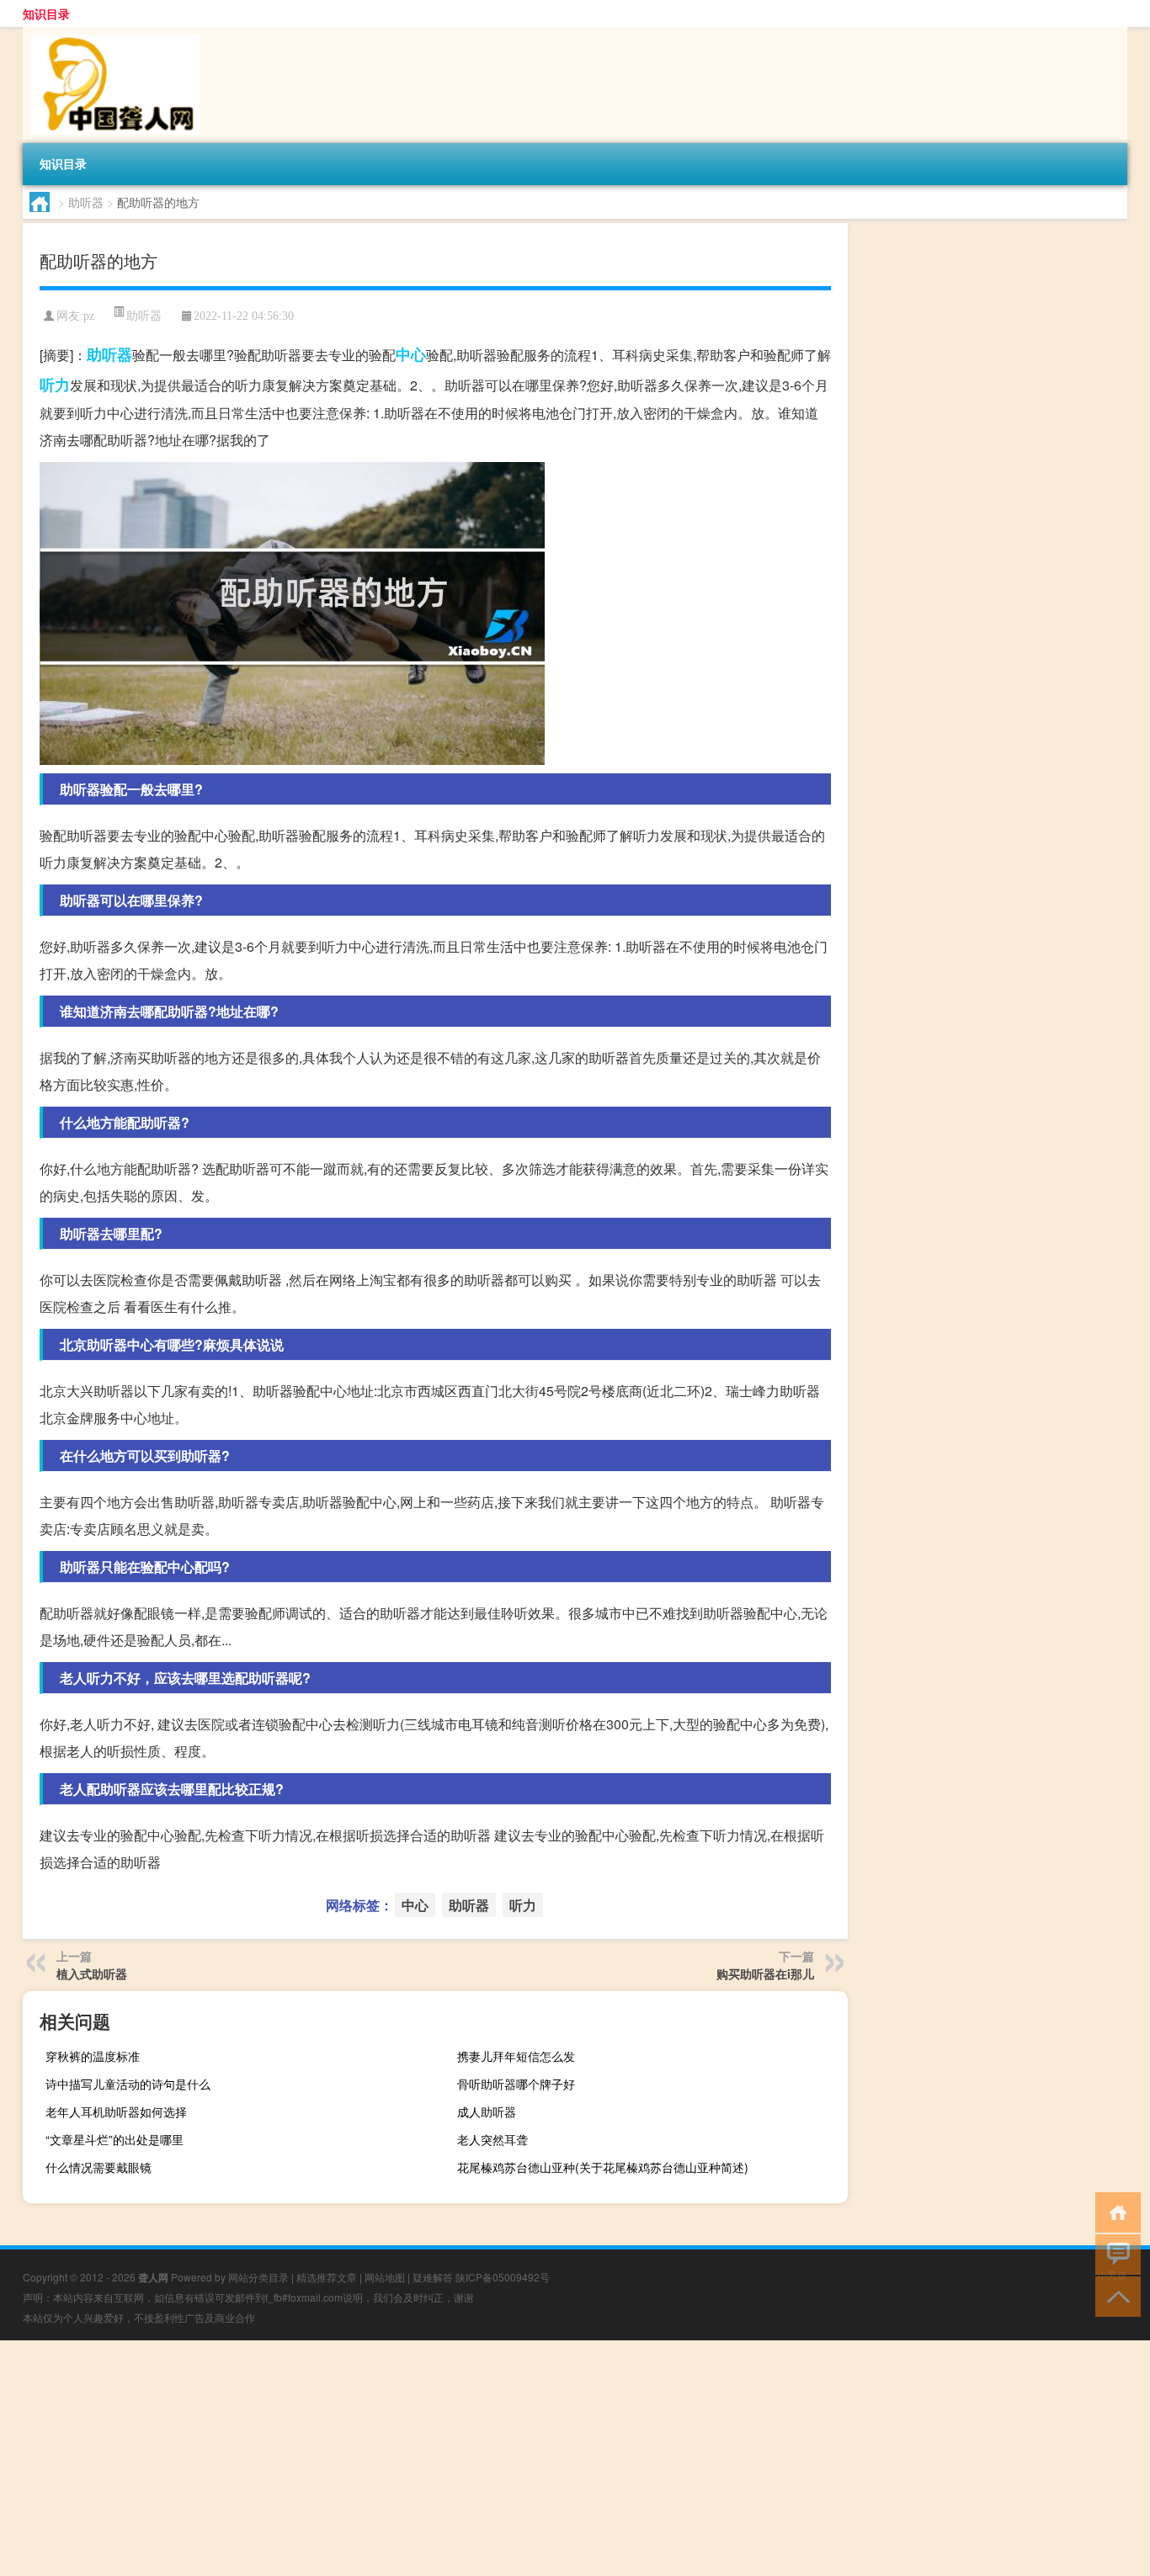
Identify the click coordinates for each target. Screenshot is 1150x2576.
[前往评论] (1114, 2253)
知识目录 (46, 13)
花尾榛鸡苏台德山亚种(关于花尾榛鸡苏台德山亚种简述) (603, 2167)
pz (89, 316)
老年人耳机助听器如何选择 (116, 2111)
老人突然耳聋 (492, 2139)
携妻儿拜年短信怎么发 (516, 2056)
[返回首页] (1114, 2211)
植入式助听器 (92, 1973)
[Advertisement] (505, 2458)
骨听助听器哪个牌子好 (516, 2084)
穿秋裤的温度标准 (93, 2056)
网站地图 (385, 2277)
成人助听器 (487, 2111)
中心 (411, 354)
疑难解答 (433, 2277)
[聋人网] (111, 33)
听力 (55, 385)
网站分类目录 (258, 2277)
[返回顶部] (1114, 2295)
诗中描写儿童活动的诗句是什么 (128, 2084)
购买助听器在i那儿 (765, 1973)
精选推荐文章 (327, 2277)
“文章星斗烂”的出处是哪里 (114, 2139)
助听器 (86, 202)
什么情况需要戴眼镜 (98, 2167)
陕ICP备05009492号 (503, 2277)
